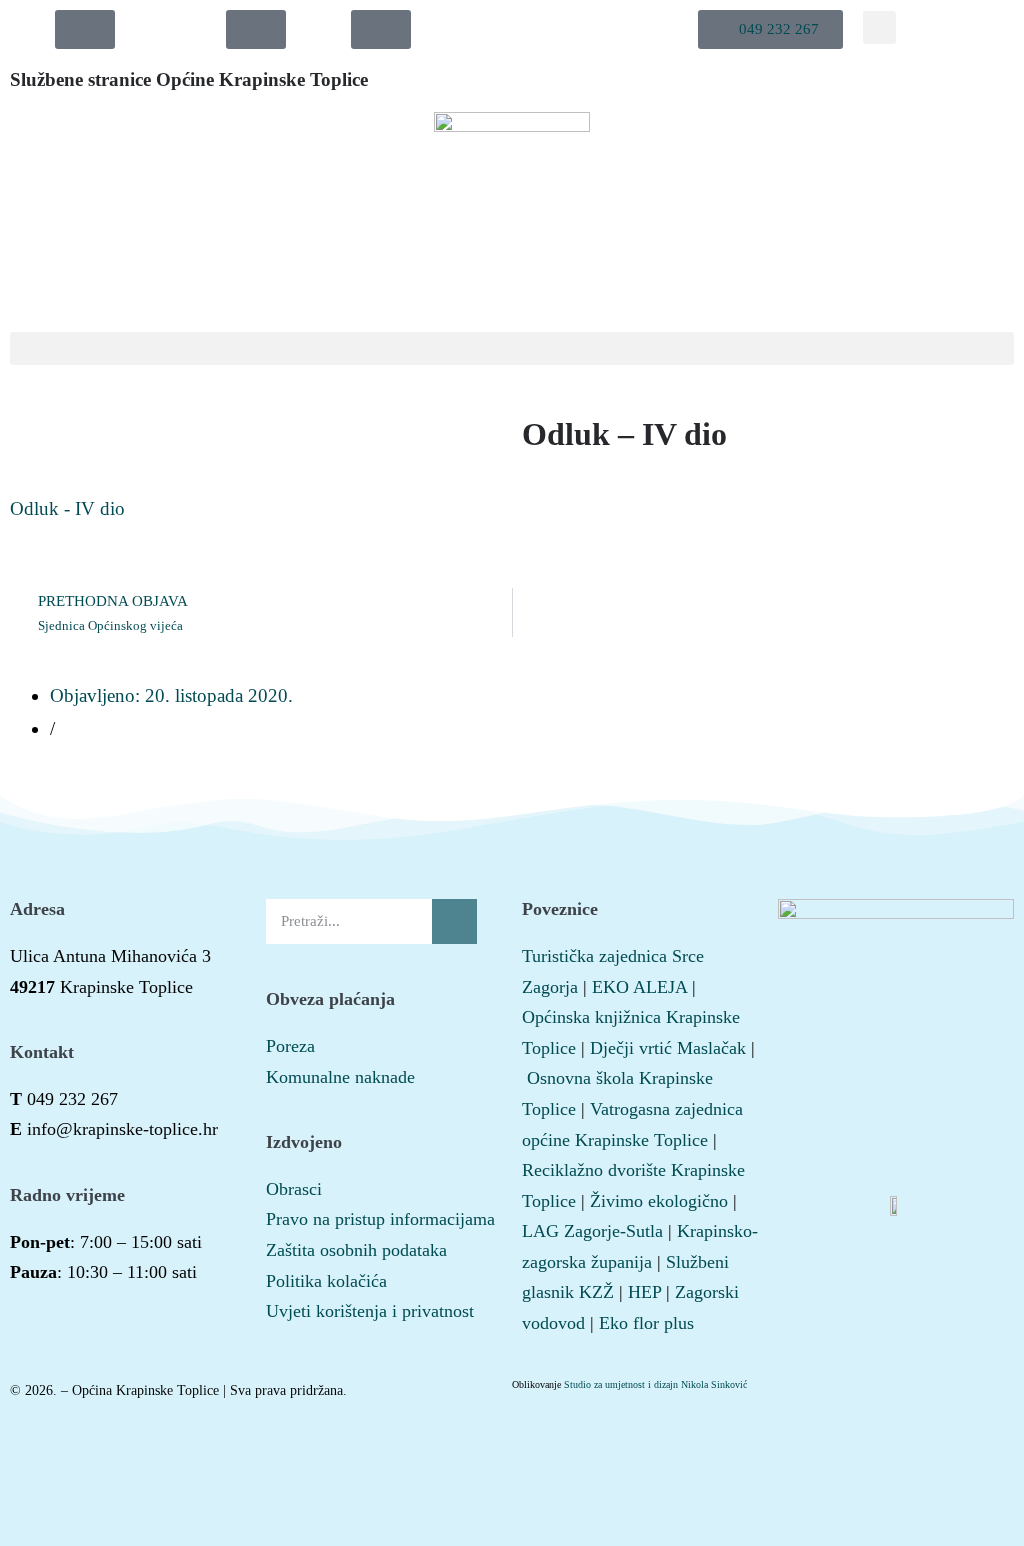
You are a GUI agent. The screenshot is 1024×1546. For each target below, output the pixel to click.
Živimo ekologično (659, 1201)
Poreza (290, 1046)
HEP (644, 1292)
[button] (770, 29)
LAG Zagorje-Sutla (592, 1231)
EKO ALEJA (639, 987)
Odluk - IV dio (67, 508)
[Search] (454, 921)
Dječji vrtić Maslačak (668, 1048)
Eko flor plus (646, 1323)
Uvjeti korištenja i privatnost (370, 1311)
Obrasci (294, 1189)
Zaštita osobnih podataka (356, 1250)
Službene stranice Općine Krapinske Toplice (189, 79)
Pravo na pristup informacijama (380, 1219)
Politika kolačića (326, 1281)
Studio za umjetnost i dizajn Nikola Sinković (655, 1384)
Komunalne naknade (340, 1077)
